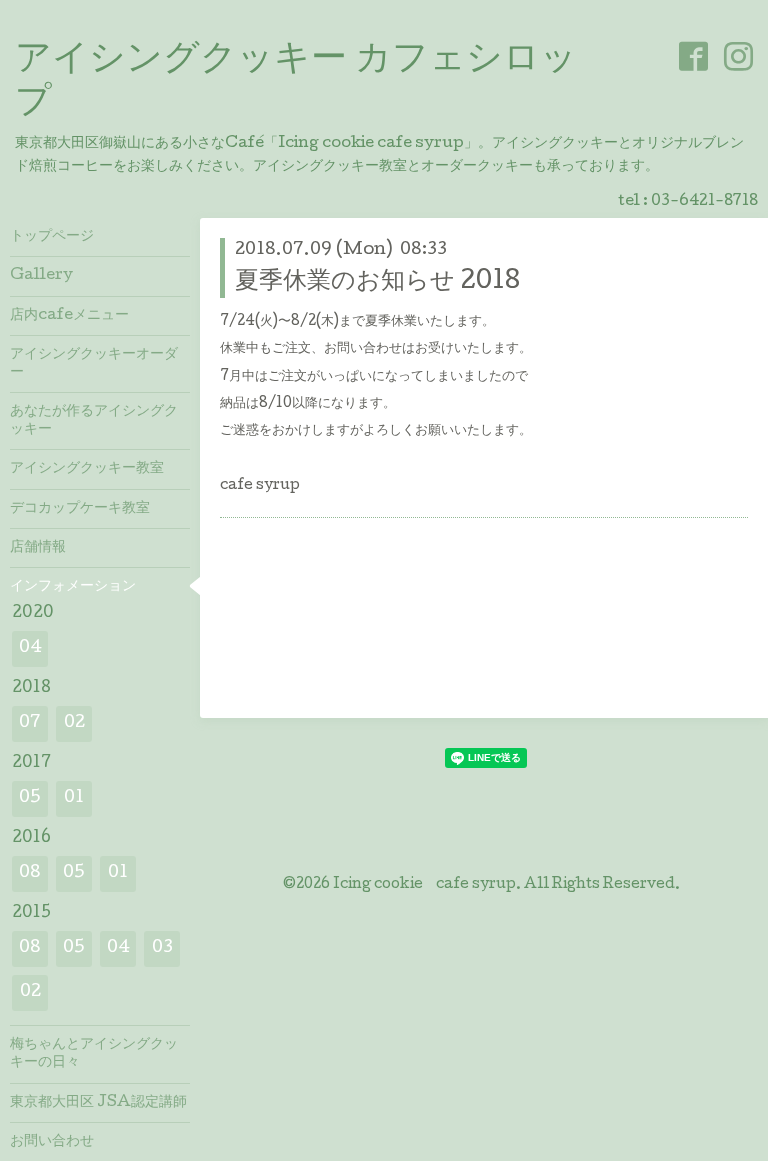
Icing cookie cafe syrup (424, 885)
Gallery (41, 276)
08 (30, 873)
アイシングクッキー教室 (87, 469)
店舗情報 (38, 548)
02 (74, 723)
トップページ (52, 237)
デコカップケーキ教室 (80, 509)
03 (162, 948)
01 (74, 798)
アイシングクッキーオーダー (94, 364)
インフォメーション (73, 587)
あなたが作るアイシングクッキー (94, 421)
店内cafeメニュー (69, 316)
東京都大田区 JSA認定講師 (98, 1103)
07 (30, 723)
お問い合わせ (52, 1142)
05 (30, 798)
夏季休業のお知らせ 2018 (377, 282)
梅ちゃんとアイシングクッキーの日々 (94, 1054)
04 (30, 648)
